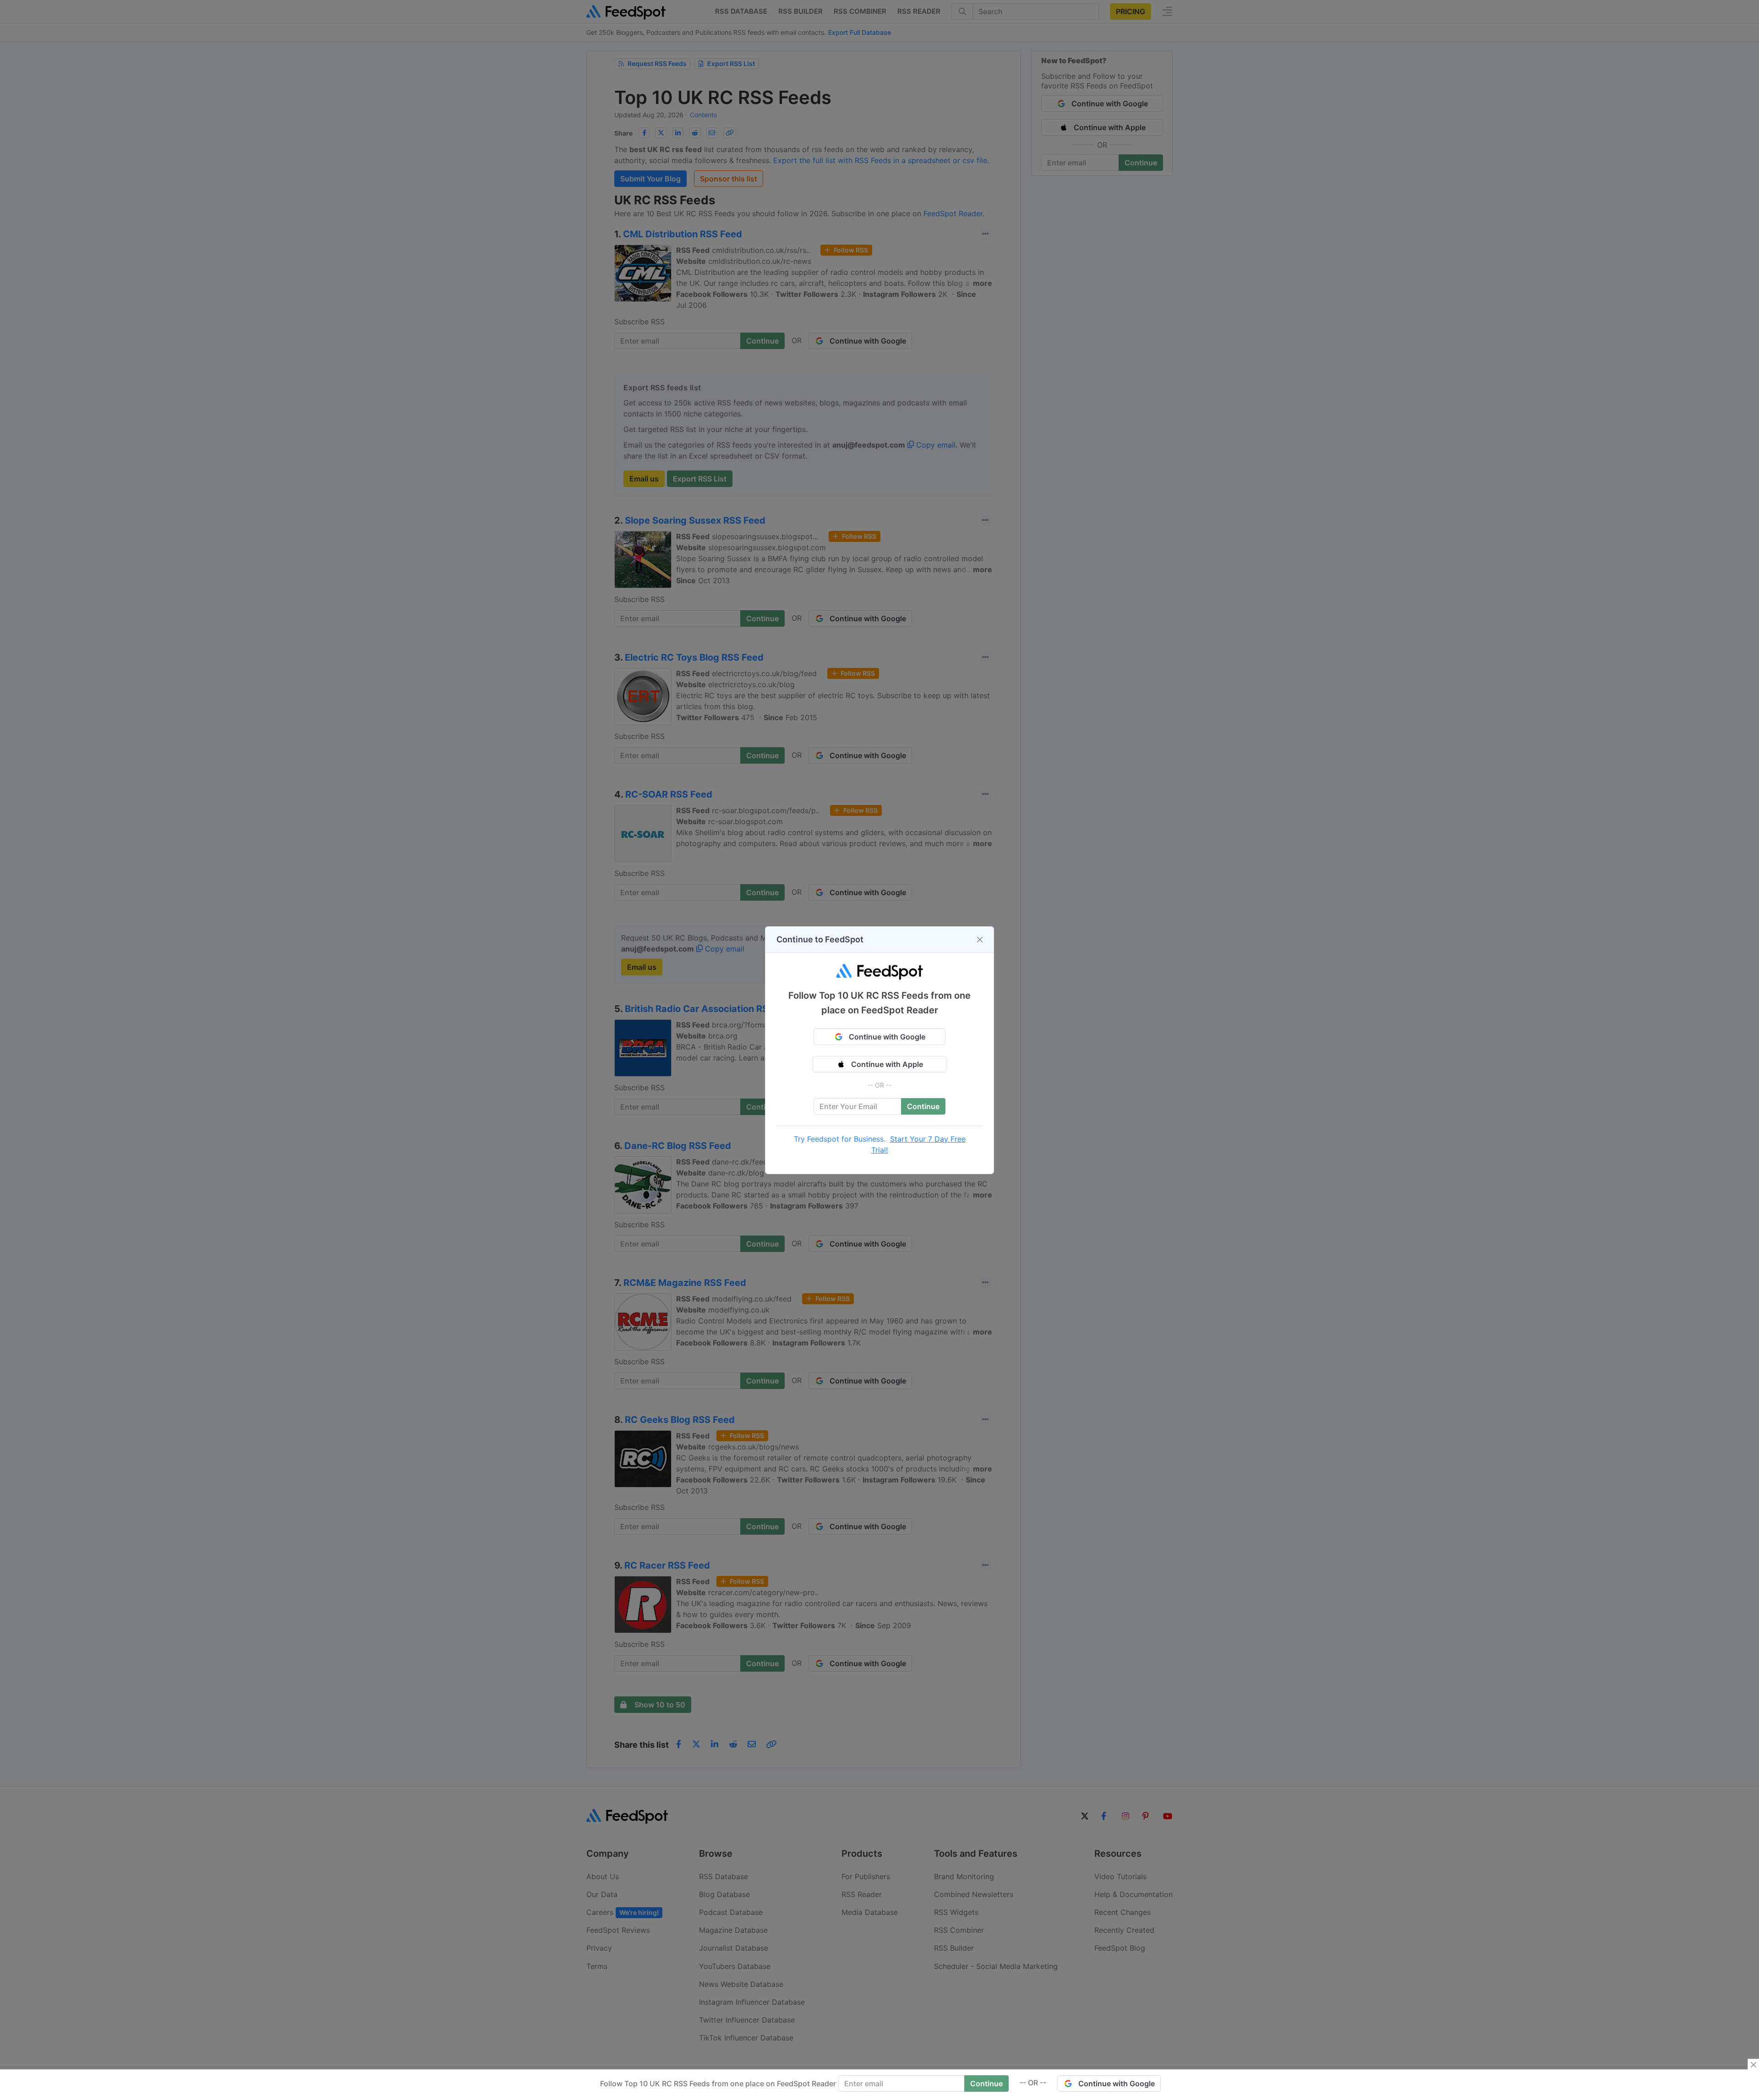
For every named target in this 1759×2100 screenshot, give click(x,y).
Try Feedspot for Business (839, 1139)
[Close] (980, 940)
